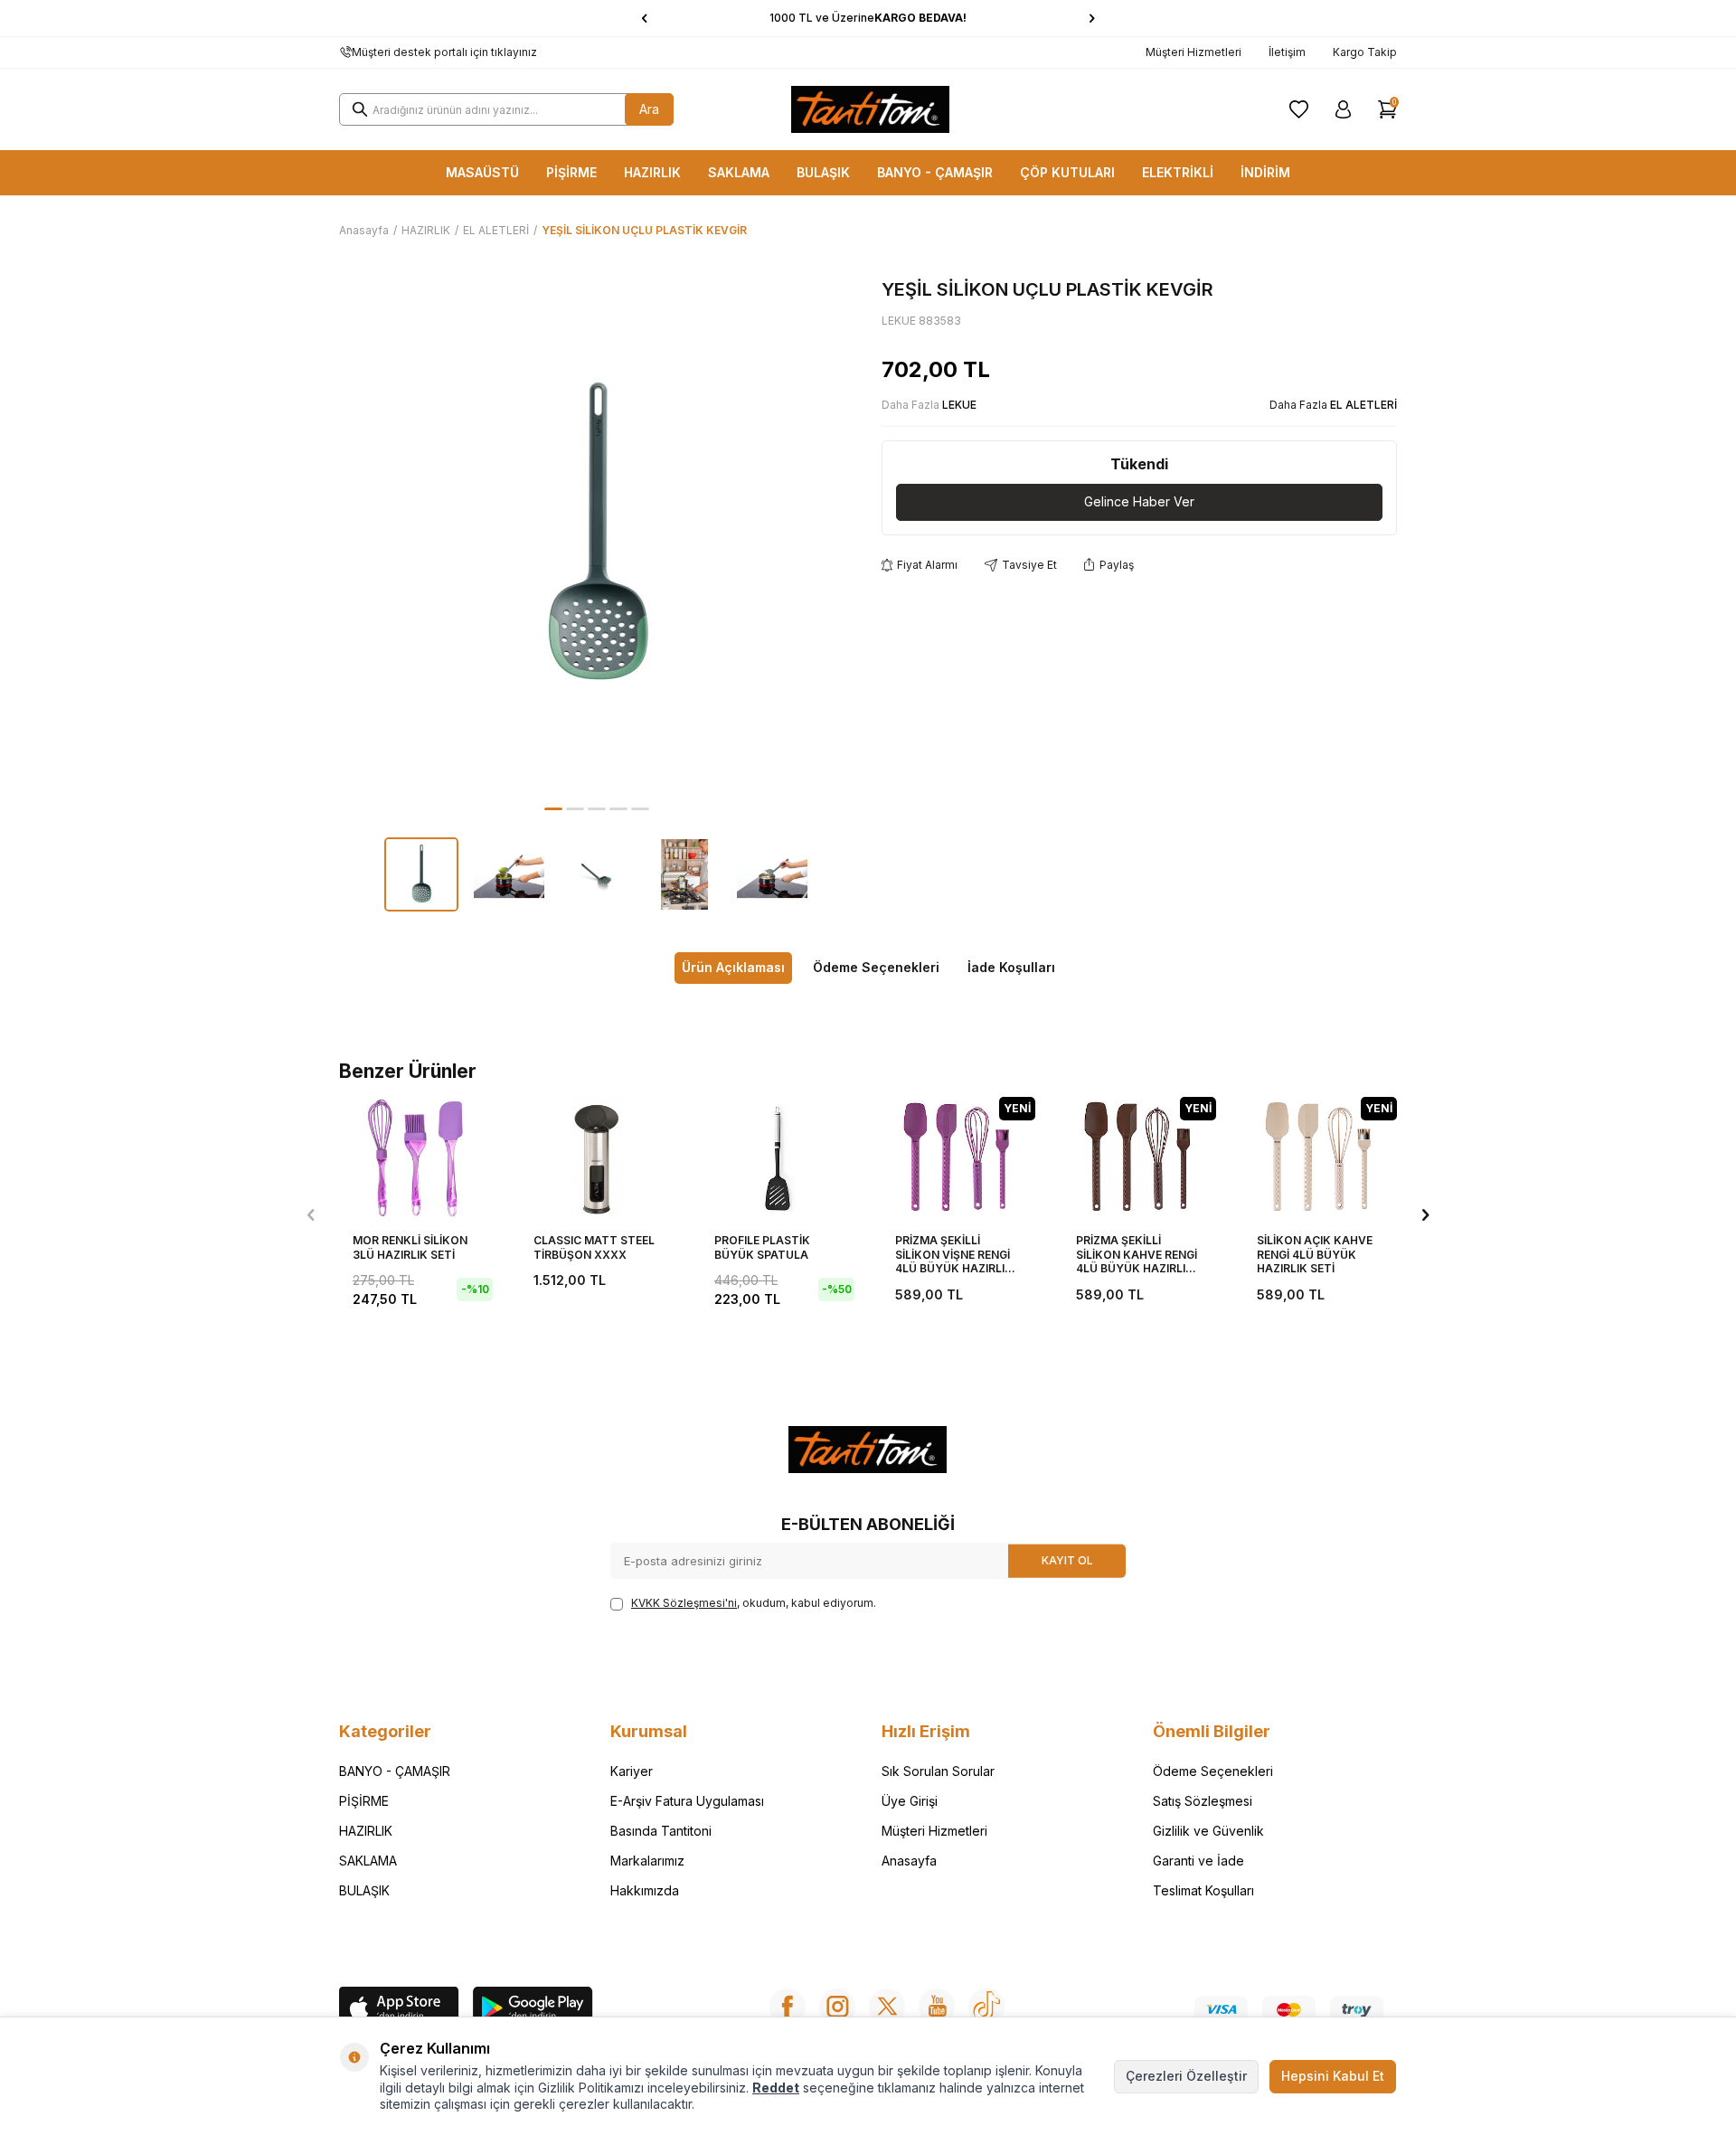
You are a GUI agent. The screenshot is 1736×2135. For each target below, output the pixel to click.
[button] (644, 18)
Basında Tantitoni (661, 1831)
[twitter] (887, 2007)
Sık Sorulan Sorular (938, 1771)
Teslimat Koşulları (1203, 1890)
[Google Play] (533, 2009)
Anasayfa (364, 230)
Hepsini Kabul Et (1333, 2076)
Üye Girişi (910, 1801)
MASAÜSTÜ (482, 172)
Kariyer (632, 1771)
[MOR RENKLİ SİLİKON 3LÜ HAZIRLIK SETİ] (416, 1158)
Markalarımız (647, 1861)
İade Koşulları (1011, 967)
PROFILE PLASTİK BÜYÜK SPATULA (762, 1247)
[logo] (871, 109)
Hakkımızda (645, 1890)
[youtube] (937, 2007)
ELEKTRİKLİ (1178, 172)
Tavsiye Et (1029, 565)
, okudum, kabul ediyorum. (754, 1603)
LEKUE (959, 405)
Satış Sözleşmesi (1203, 1801)
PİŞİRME (571, 172)
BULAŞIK (823, 172)
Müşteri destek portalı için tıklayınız (444, 52)
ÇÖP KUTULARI (1067, 172)
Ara (649, 109)
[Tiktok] (986, 2007)
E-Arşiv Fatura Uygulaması (687, 1801)
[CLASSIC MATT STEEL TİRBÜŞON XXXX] (597, 1158)
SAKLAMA (739, 172)
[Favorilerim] (1299, 109)
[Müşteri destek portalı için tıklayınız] (345, 52)
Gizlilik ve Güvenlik (1208, 1831)
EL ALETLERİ (496, 230)
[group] (597, 536)
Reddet (776, 2088)
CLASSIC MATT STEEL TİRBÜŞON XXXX (594, 1247)
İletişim (1287, 52)
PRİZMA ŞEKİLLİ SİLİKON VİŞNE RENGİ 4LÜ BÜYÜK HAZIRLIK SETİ (954, 1255)
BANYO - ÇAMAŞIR (935, 172)
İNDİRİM (1265, 172)
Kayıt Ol (1067, 1560)
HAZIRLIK (652, 172)
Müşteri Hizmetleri (1193, 52)
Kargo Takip (1365, 52)
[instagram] (837, 2007)
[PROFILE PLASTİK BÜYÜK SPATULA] (778, 1158)
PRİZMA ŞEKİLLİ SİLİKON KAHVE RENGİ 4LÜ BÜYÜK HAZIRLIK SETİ (1137, 1255)
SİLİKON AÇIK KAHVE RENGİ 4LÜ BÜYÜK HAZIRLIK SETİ (1315, 1254)
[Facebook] (788, 2007)
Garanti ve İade (1198, 1861)
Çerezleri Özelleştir (1186, 2076)
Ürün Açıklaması (733, 967)
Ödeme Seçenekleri (876, 967)
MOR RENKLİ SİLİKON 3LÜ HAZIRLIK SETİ (410, 1247)
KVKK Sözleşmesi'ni (684, 1603)
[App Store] (399, 2009)
